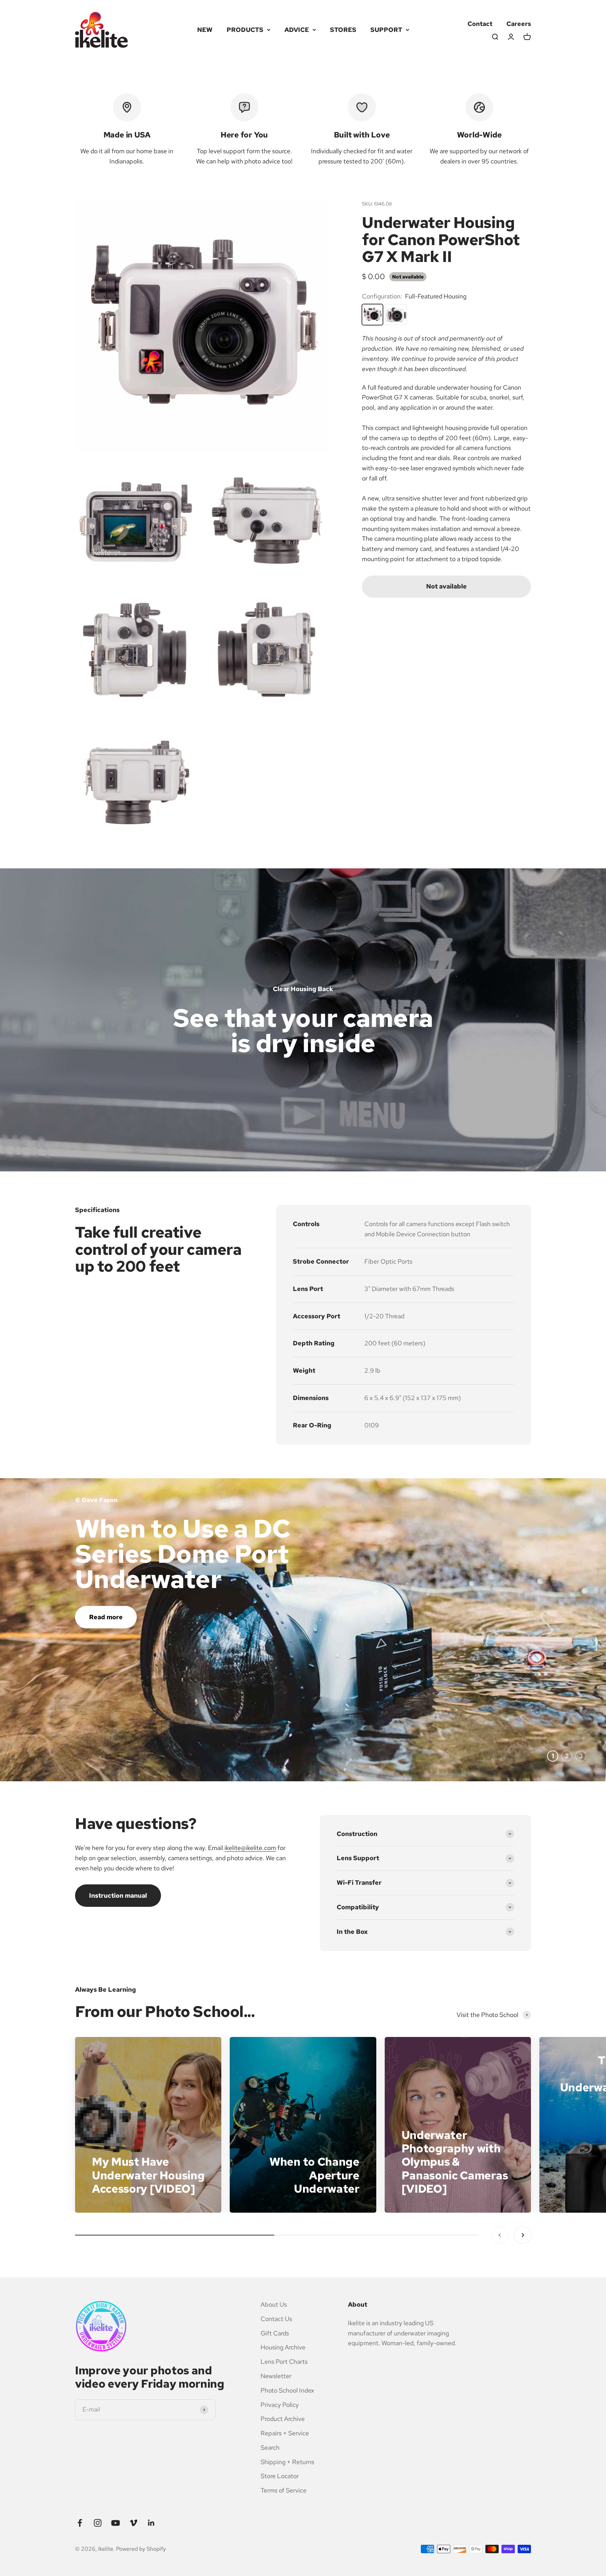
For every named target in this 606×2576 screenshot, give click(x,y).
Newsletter (276, 2376)
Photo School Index (287, 2390)
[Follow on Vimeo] (133, 2523)
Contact (480, 24)
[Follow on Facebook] (80, 2523)
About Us (274, 2304)
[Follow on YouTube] (116, 2523)
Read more (106, 1617)
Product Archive (283, 2419)
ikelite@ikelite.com (250, 1848)
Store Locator (280, 2476)
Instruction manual (118, 1895)
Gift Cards (275, 2333)
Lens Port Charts (284, 2362)
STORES (343, 30)
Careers (519, 24)
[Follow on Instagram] (98, 2523)
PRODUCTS (245, 30)
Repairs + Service (285, 2433)
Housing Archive (283, 2347)
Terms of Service (284, 2490)
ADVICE (297, 30)
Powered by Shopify (141, 2549)
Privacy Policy (280, 2405)
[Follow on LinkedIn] (151, 2523)
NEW (205, 30)
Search (270, 2447)
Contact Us (276, 2319)
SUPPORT (386, 30)
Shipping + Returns (287, 2462)
